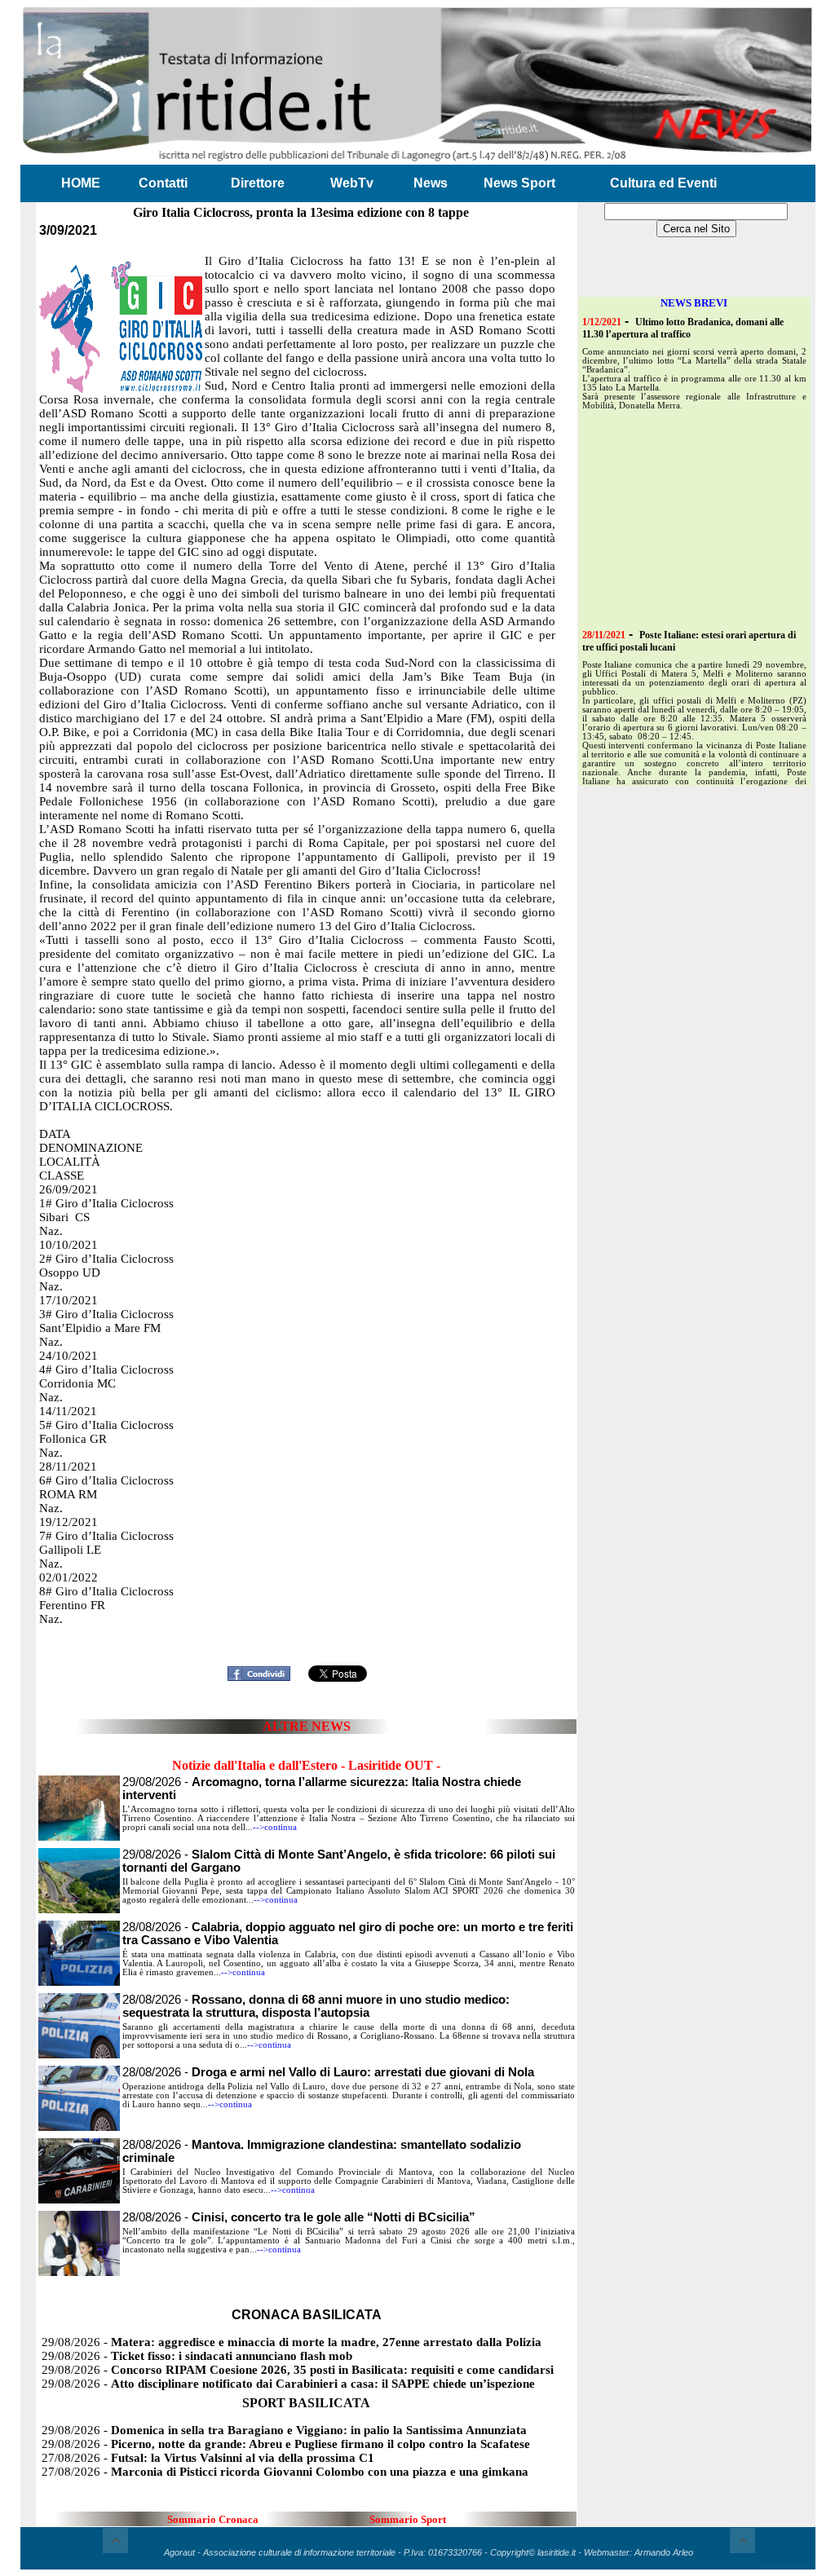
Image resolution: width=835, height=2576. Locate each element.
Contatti (163, 183)
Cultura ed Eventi (663, 183)
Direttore (258, 183)
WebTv (352, 183)
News (431, 183)
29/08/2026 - (292, 2342)
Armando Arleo (664, 2552)
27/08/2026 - (208, 2458)
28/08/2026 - (316, 2006)
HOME (81, 183)
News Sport (519, 183)
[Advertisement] (307, 1635)
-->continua (275, 1827)
